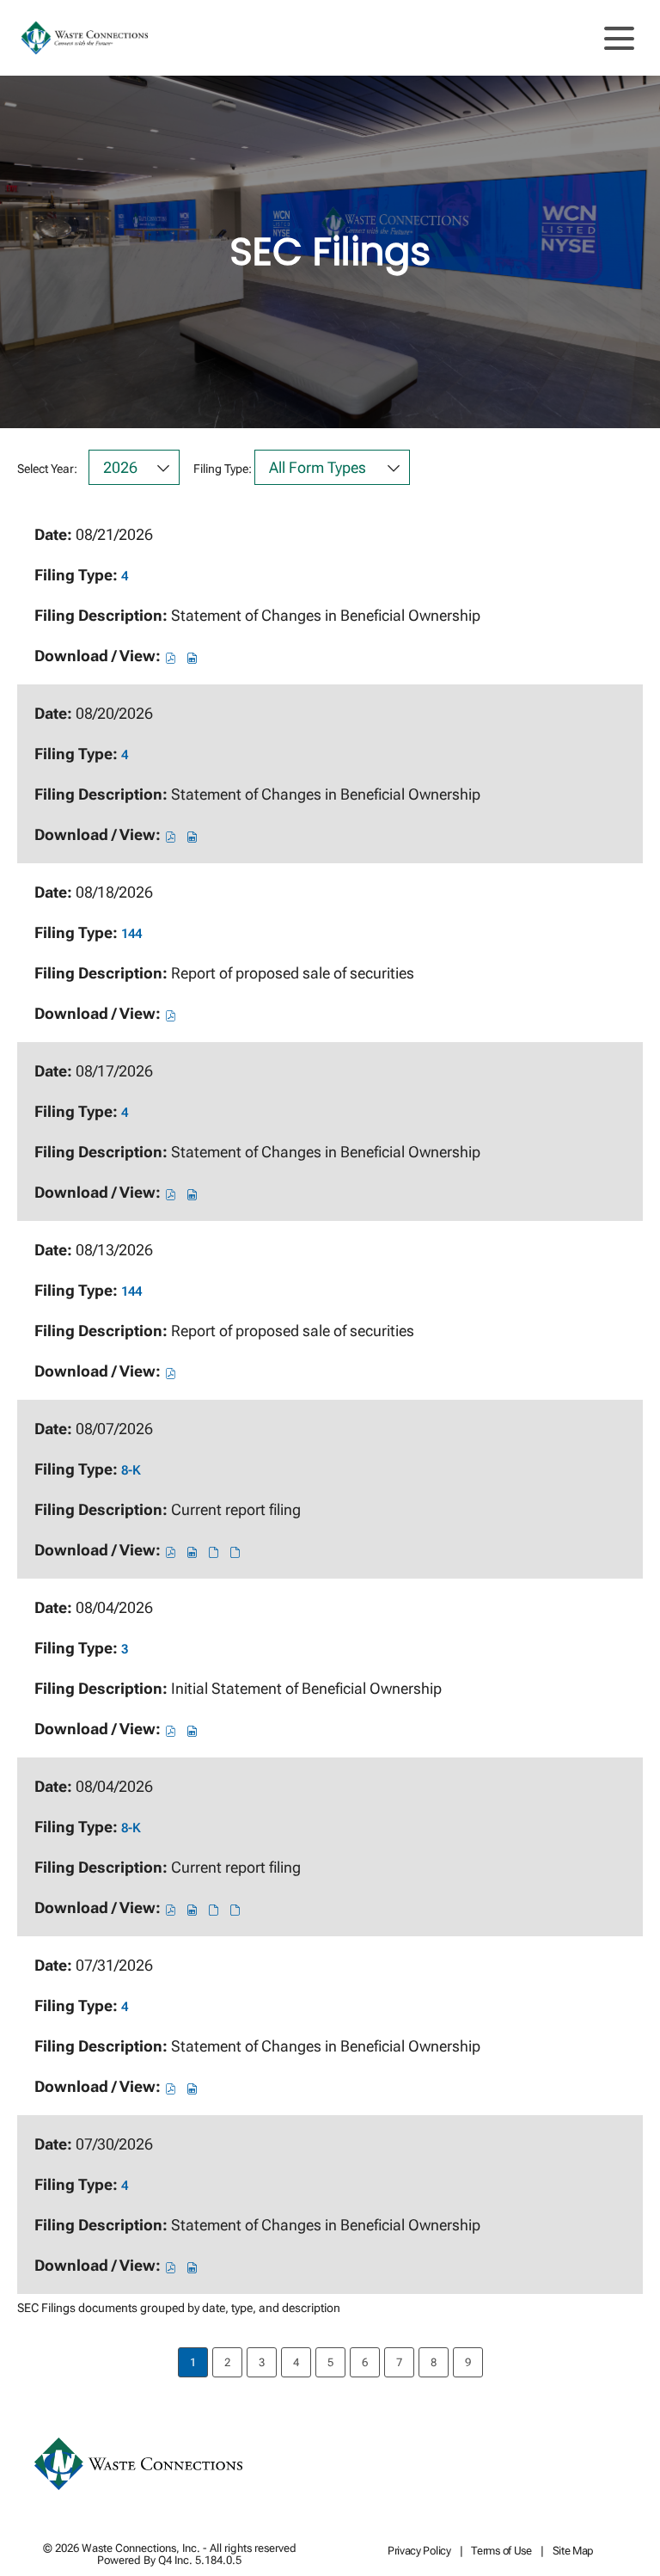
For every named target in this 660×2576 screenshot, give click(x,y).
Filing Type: (223, 469)
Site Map (574, 2551)
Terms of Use (501, 2551)
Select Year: (47, 469)
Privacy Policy (419, 2551)
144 (131, 934)
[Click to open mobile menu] (619, 38)
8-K (131, 1470)
